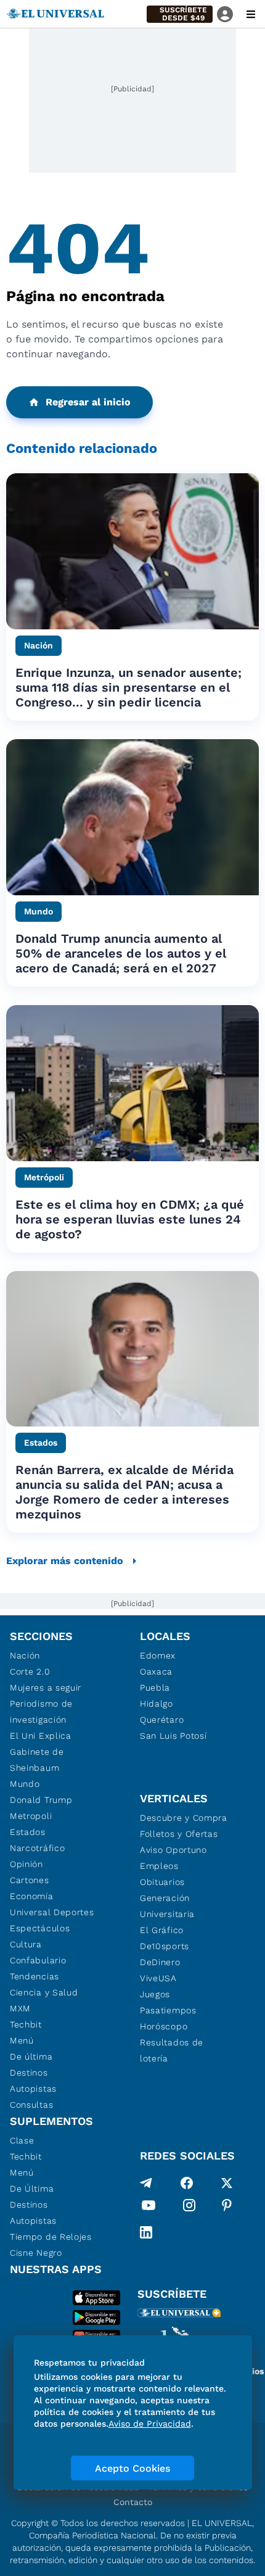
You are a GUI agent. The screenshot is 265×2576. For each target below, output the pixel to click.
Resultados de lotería (172, 2050)
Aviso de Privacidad (150, 2424)
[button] (180, 14)
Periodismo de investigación (41, 1712)
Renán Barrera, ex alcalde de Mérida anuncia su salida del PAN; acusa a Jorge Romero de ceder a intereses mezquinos (124, 1492)
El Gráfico (162, 1930)
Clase (22, 2140)
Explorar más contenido (65, 1561)
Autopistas (33, 2089)
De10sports (165, 1946)
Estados (28, 1832)
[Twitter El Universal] (227, 2183)
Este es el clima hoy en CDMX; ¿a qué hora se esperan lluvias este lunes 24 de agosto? (130, 1219)
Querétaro (162, 1720)
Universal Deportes (52, 1912)
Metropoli (31, 1816)
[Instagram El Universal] (189, 2208)
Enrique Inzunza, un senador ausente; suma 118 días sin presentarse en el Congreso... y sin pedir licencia (128, 687)
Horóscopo (164, 2026)
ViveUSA (158, 1978)
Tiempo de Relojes (51, 2237)
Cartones (30, 1880)
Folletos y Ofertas (179, 1834)
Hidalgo (157, 1704)
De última (31, 2056)
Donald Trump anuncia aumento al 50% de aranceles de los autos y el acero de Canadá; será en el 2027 (121, 953)
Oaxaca (156, 1671)
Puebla (155, 1688)
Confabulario (38, 1960)
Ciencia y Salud (44, 1992)
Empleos (159, 1866)
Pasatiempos (168, 2010)
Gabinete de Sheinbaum (37, 1760)
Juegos (155, 1994)
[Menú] (251, 14)
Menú (22, 2040)
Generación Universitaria (167, 1906)
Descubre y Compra (184, 1818)
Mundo (25, 1784)
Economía (32, 1896)
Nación (25, 1655)
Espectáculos (40, 1928)
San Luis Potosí (173, 1736)
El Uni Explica (41, 1736)
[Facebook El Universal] (187, 2183)
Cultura (26, 1944)
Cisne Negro (36, 2253)
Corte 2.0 (30, 1671)
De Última (32, 2189)
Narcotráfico (37, 1848)
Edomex (158, 1655)
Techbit (26, 2024)
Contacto (133, 2502)
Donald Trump (41, 1800)
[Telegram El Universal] (146, 2183)
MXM (20, 2008)
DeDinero (160, 1962)
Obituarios (162, 1882)
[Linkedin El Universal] (146, 2232)
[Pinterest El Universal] (227, 2208)
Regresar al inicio (88, 402)
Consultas (31, 2105)
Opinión (26, 1864)
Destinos (29, 2073)
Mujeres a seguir (46, 1688)
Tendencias (35, 1976)
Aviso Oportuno (173, 1850)
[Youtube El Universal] (149, 2208)
